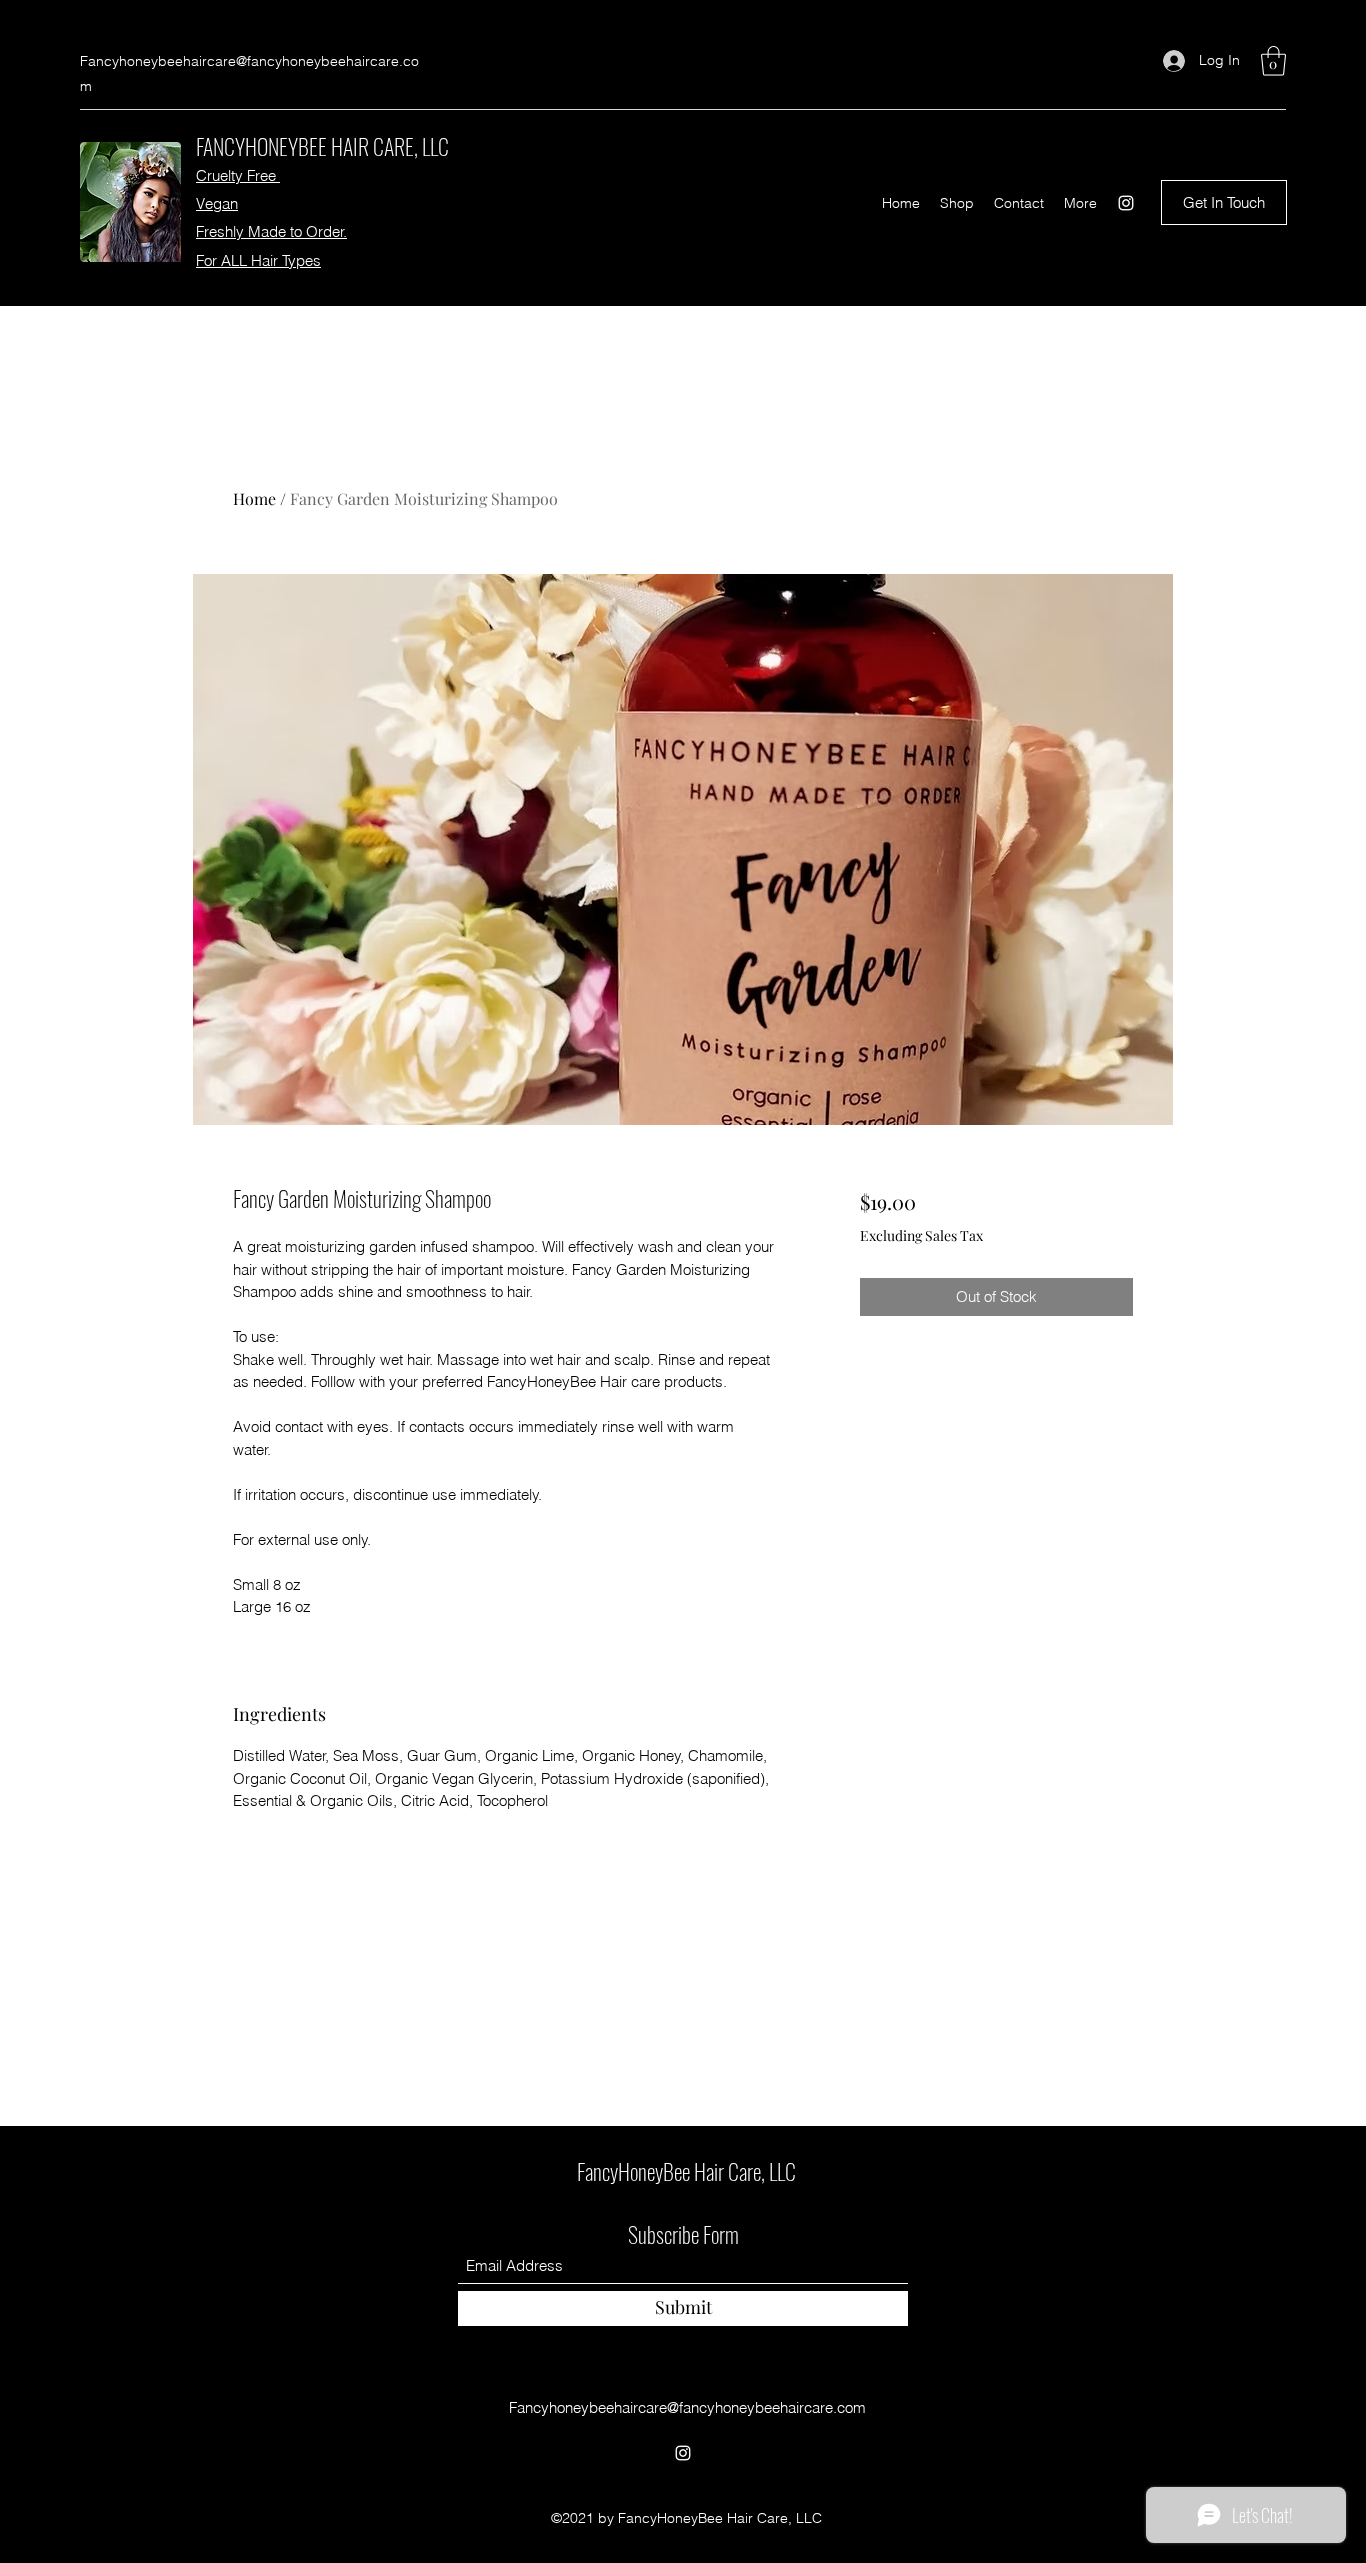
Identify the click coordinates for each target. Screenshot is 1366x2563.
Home (254, 498)
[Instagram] (1126, 203)
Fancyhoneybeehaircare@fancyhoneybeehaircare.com (687, 2407)
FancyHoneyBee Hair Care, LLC (686, 2171)
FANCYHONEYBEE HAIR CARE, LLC (322, 146)
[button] (1273, 61)
